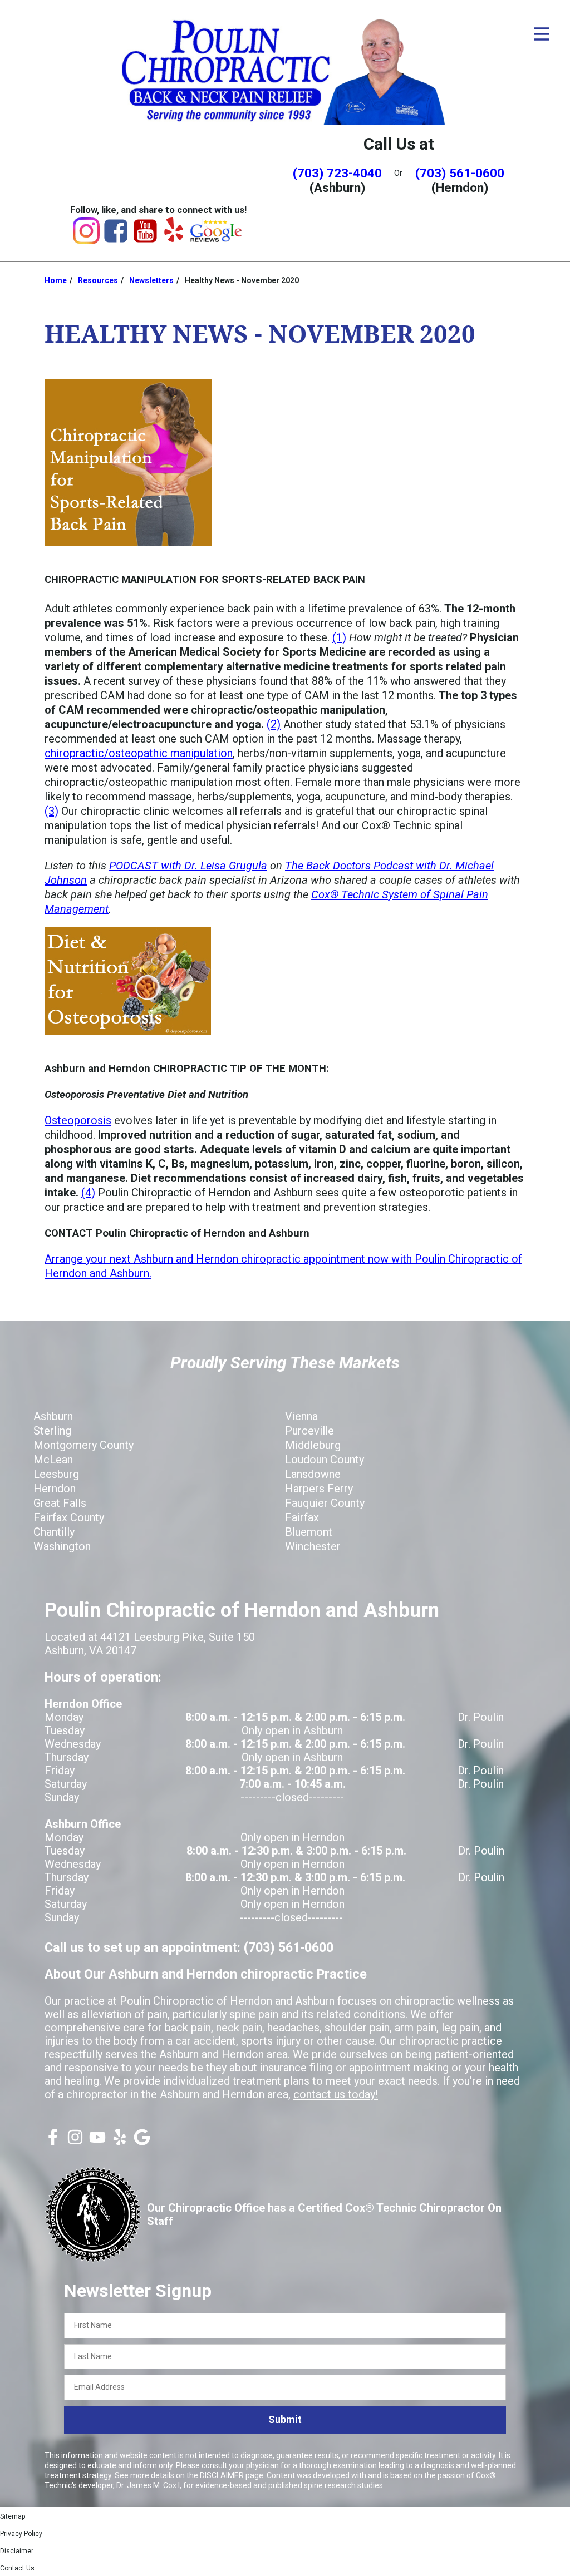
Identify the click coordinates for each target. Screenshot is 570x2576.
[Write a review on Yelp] (120, 2142)
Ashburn (53, 1416)
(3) (51, 811)
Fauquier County (325, 1503)
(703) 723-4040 (337, 173)
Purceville (309, 1431)
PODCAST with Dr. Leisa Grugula (188, 866)
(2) (274, 724)
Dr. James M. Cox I (148, 2485)
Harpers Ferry (319, 1489)
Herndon (55, 1489)
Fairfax (302, 1517)
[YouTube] (145, 240)
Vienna (301, 1416)
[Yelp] (174, 238)
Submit (285, 2419)
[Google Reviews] (217, 239)
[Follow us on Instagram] (75, 2142)
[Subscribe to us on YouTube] (97, 2142)
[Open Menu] (542, 34)
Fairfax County (69, 1517)
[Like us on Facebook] (53, 2142)
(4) (88, 1193)
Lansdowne (313, 1474)
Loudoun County (325, 1460)
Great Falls (60, 1503)
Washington (62, 1546)
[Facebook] (116, 240)
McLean (53, 1460)
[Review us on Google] (142, 2142)
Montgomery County (83, 1445)
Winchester (313, 1546)
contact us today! (336, 2094)
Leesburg (56, 1474)
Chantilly (54, 1532)
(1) (339, 637)
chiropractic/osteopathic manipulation (139, 753)
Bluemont (309, 1532)
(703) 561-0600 (460, 173)
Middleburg (313, 1445)
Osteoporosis (78, 1120)
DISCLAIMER (222, 2475)
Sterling (52, 1431)
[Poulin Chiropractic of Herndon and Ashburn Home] (285, 70)
